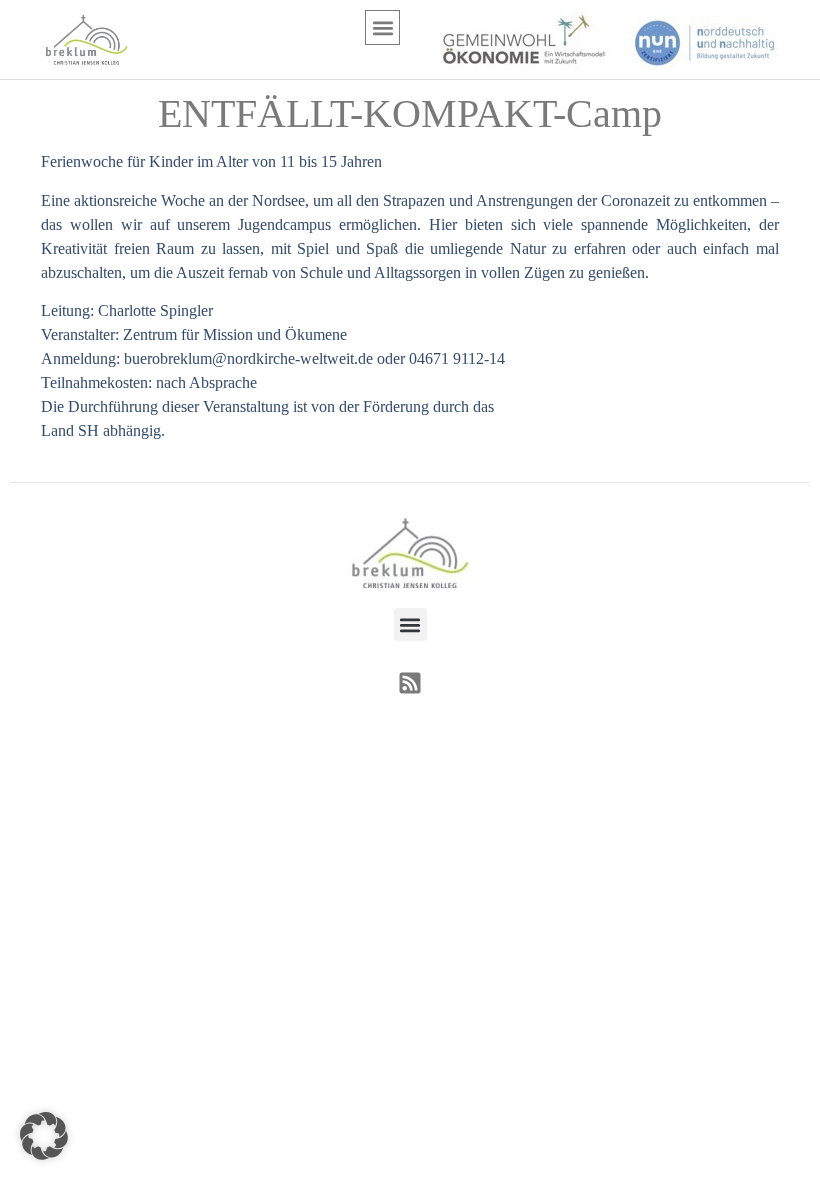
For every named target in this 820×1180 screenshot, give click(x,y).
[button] (382, 27)
